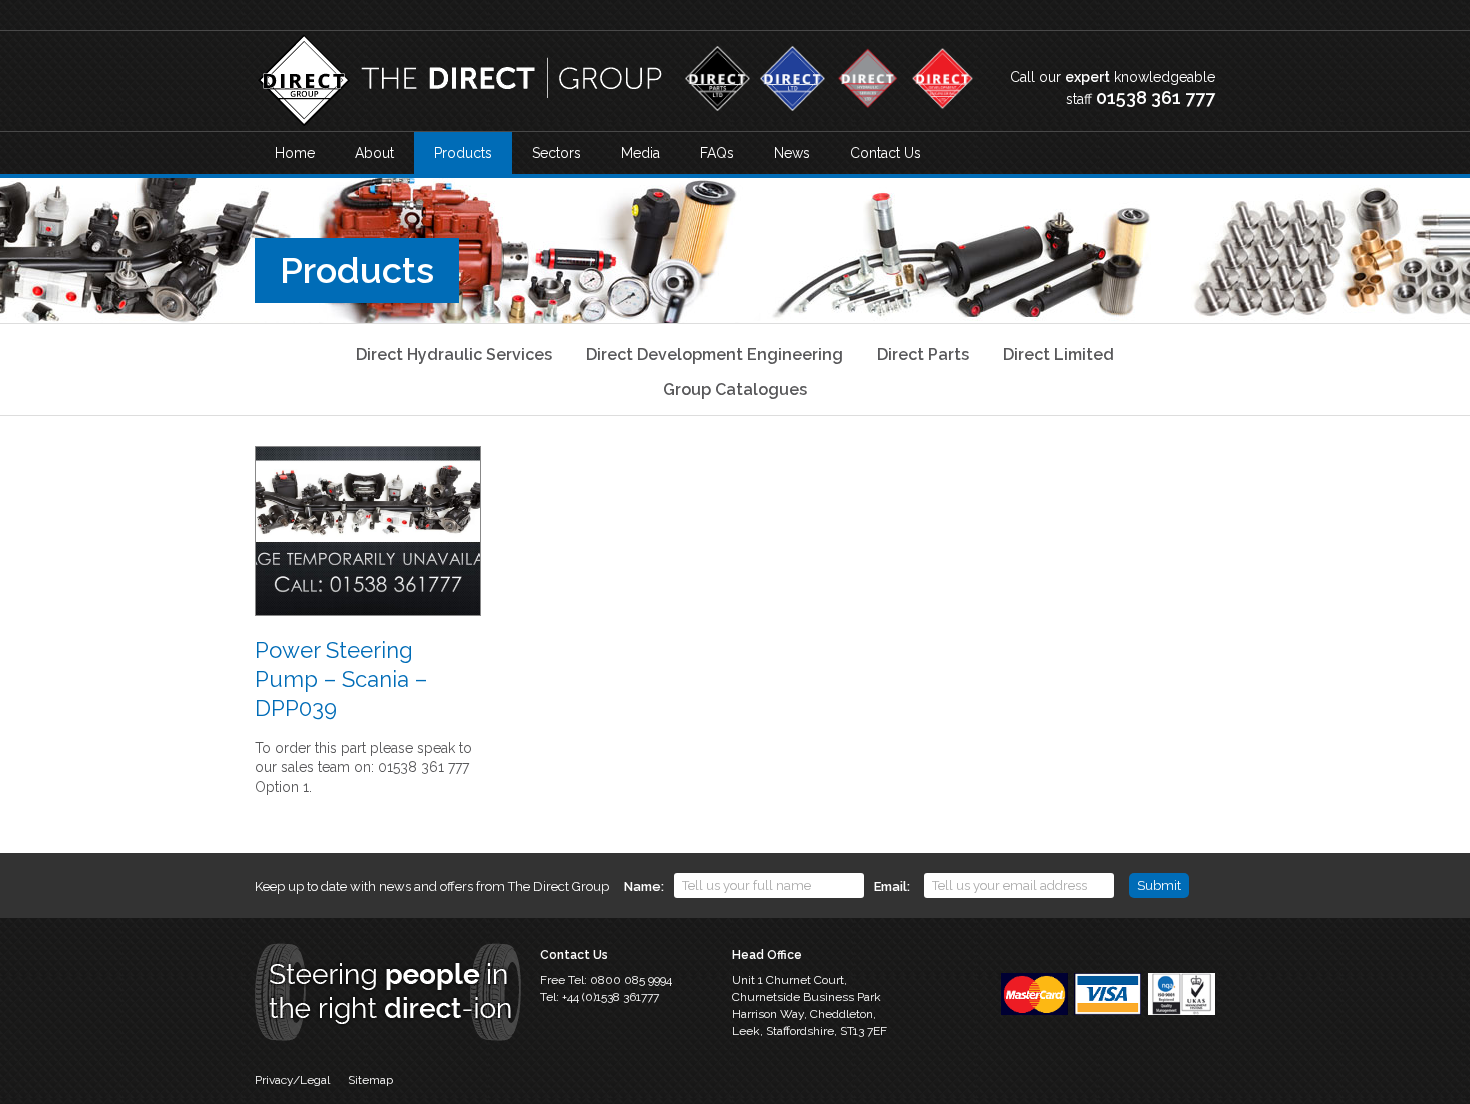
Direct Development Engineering (714, 354)
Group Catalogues (735, 389)
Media (640, 153)
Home (295, 153)
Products (463, 153)
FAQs (717, 153)
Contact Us (885, 153)
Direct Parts (923, 354)
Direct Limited (1058, 354)
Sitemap (370, 1080)
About (374, 153)
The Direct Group (460, 81)
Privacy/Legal (292, 1080)
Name (642, 886)
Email (890, 886)
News (792, 153)
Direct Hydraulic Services (454, 354)
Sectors (556, 153)
